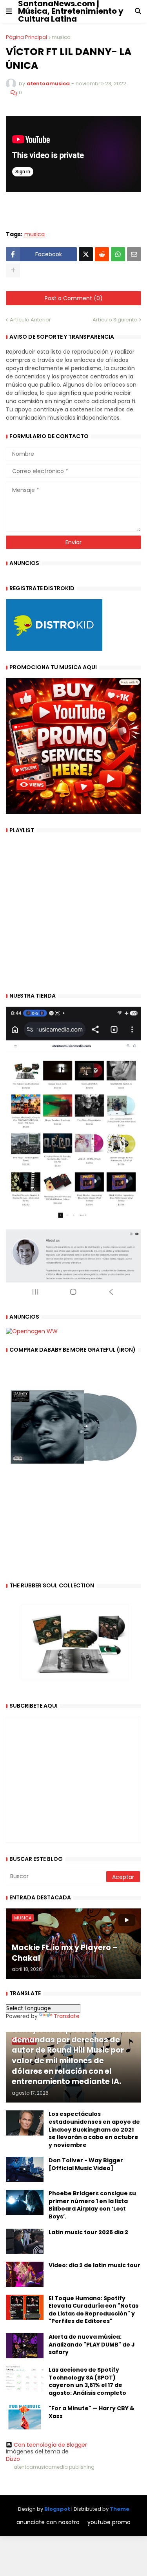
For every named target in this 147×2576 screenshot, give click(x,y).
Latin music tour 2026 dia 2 (88, 2232)
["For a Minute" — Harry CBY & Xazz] (25, 2417)
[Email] (134, 254)
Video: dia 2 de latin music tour (94, 2265)
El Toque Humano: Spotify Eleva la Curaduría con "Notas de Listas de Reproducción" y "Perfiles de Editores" (93, 2310)
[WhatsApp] (118, 254)
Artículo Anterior (30, 320)
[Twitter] (86, 254)
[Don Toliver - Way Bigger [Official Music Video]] (25, 2169)
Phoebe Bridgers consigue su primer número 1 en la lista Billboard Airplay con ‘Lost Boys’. (92, 2205)
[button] (9, 11)
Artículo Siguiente (115, 320)
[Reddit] (102, 254)
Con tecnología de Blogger (50, 2445)
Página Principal (26, 37)
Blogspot (57, 2509)
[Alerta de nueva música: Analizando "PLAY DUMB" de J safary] (25, 2346)
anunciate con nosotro (48, 2522)
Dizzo (13, 2459)
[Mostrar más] (13, 270)
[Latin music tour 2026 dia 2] (25, 2241)
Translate (67, 2016)
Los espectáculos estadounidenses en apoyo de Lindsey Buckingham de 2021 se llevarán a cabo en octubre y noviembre (94, 2129)
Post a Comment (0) (74, 298)
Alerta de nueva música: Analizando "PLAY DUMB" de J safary (92, 2345)
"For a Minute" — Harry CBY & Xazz (92, 2412)
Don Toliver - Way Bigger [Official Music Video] (86, 2164)
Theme (120, 2509)
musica (61, 37)
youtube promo (109, 2522)
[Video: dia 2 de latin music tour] (25, 2274)
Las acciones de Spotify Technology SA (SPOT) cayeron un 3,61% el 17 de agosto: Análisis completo (87, 2382)
